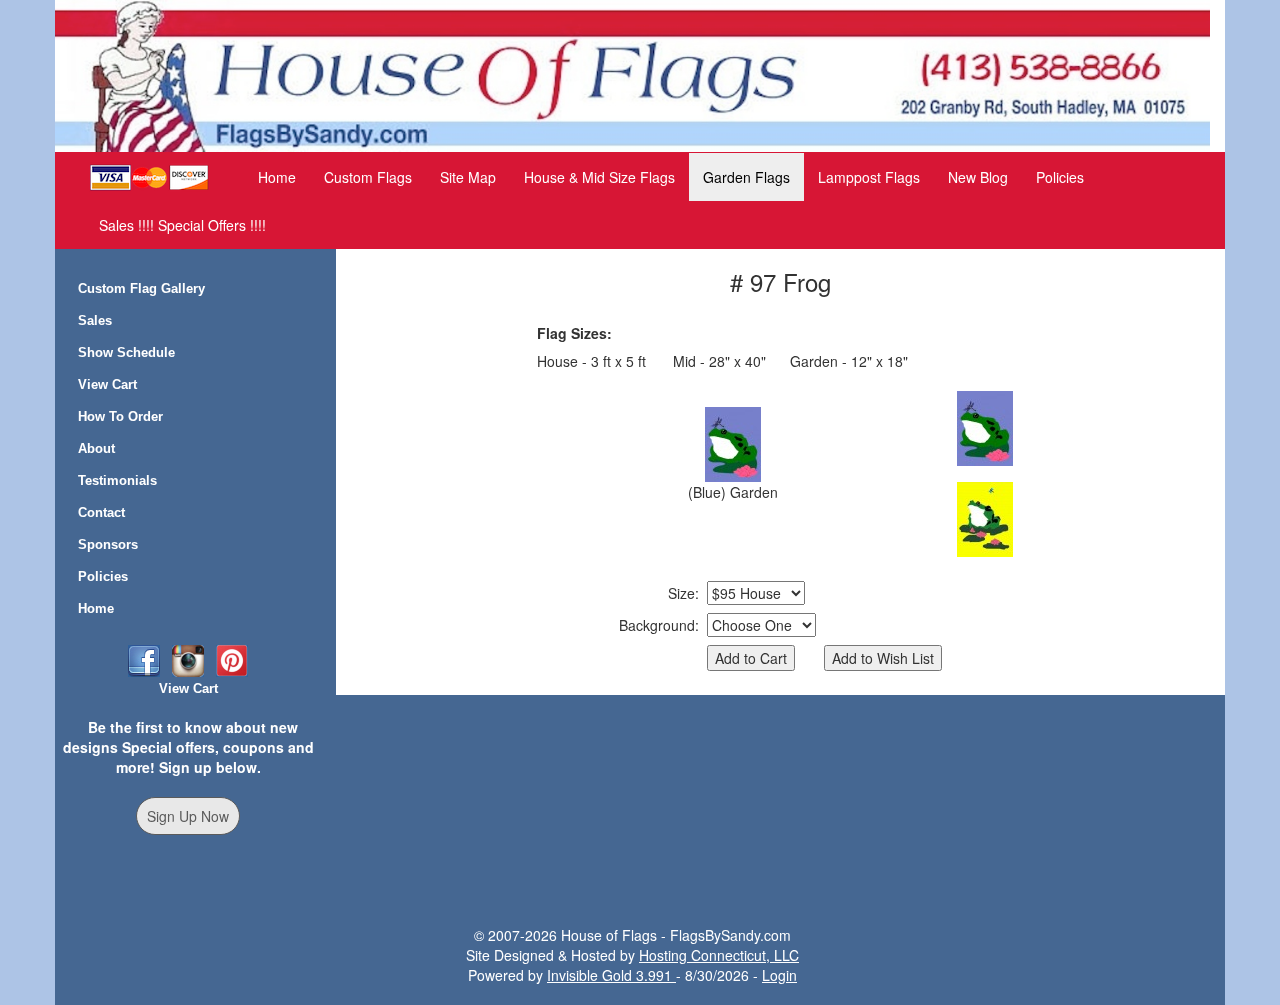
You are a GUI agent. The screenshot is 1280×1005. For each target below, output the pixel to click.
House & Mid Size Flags (599, 177)
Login (779, 975)
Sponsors (108, 544)
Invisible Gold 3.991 (611, 975)
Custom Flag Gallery (141, 288)
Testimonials (117, 480)
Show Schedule (126, 352)
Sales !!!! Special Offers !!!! (182, 225)
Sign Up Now (188, 816)
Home (277, 177)
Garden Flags (746, 177)
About (96, 448)
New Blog (978, 177)
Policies (1060, 177)
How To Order (120, 416)
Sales (95, 320)
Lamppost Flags (869, 177)
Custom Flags (368, 177)
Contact (101, 512)
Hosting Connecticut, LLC (719, 955)
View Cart (107, 384)
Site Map (468, 177)
